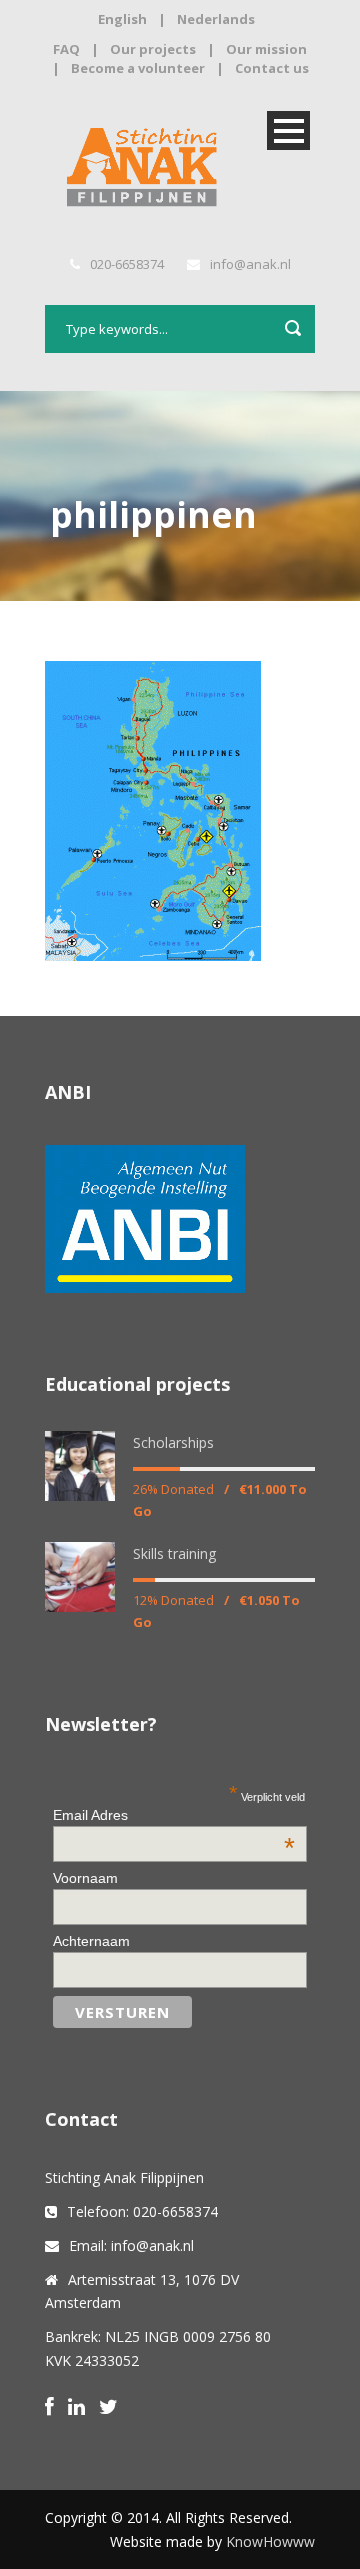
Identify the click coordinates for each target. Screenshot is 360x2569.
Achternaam (91, 1941)
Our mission (266, 49)
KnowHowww (270, 2541)
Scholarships (173, 1442)
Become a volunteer (138, 68)
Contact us (272, 68)
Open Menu (288, 130)
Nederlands (216, 19)
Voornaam (85, 1878)
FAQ (66, 49)
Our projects (153, 49)
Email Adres (173, 1815)
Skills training (174, 1553)
